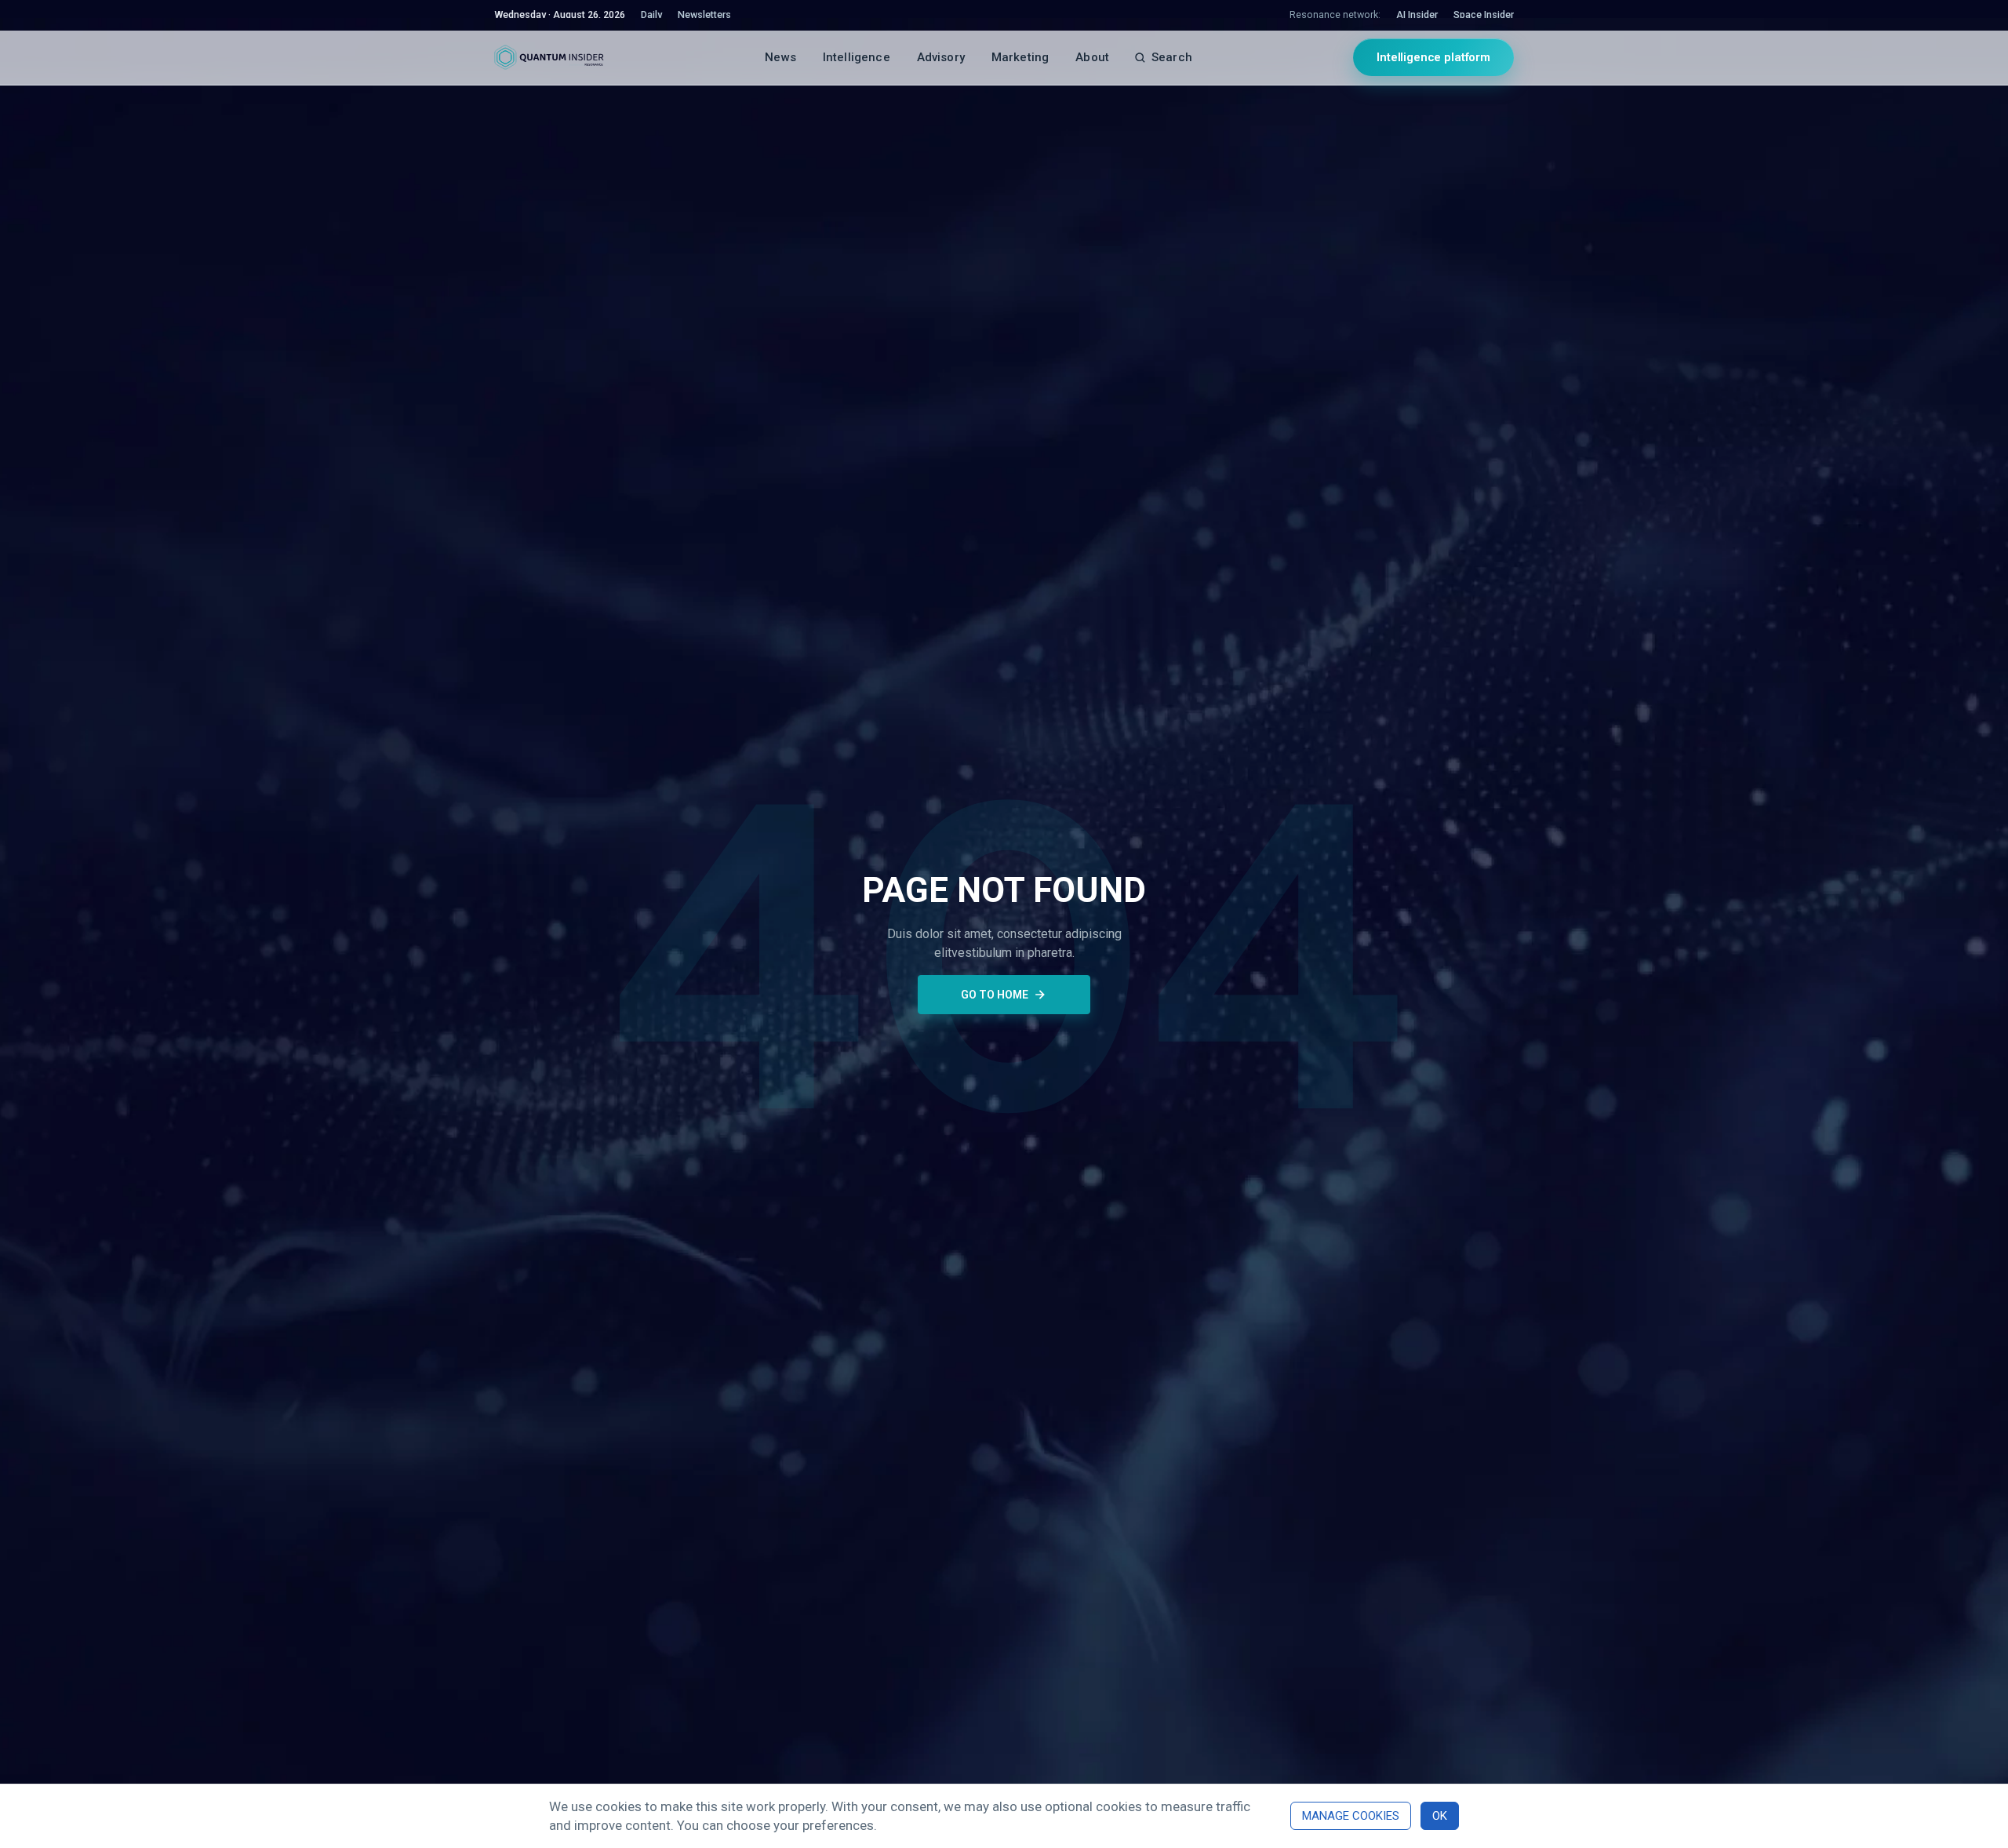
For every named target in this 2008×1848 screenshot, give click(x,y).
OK (1440, 1816)
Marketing (1020, 57)
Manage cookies (1351, 1816)
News (780, 57)
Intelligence (857, 57)
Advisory (941, 57)
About (1092, 57)
